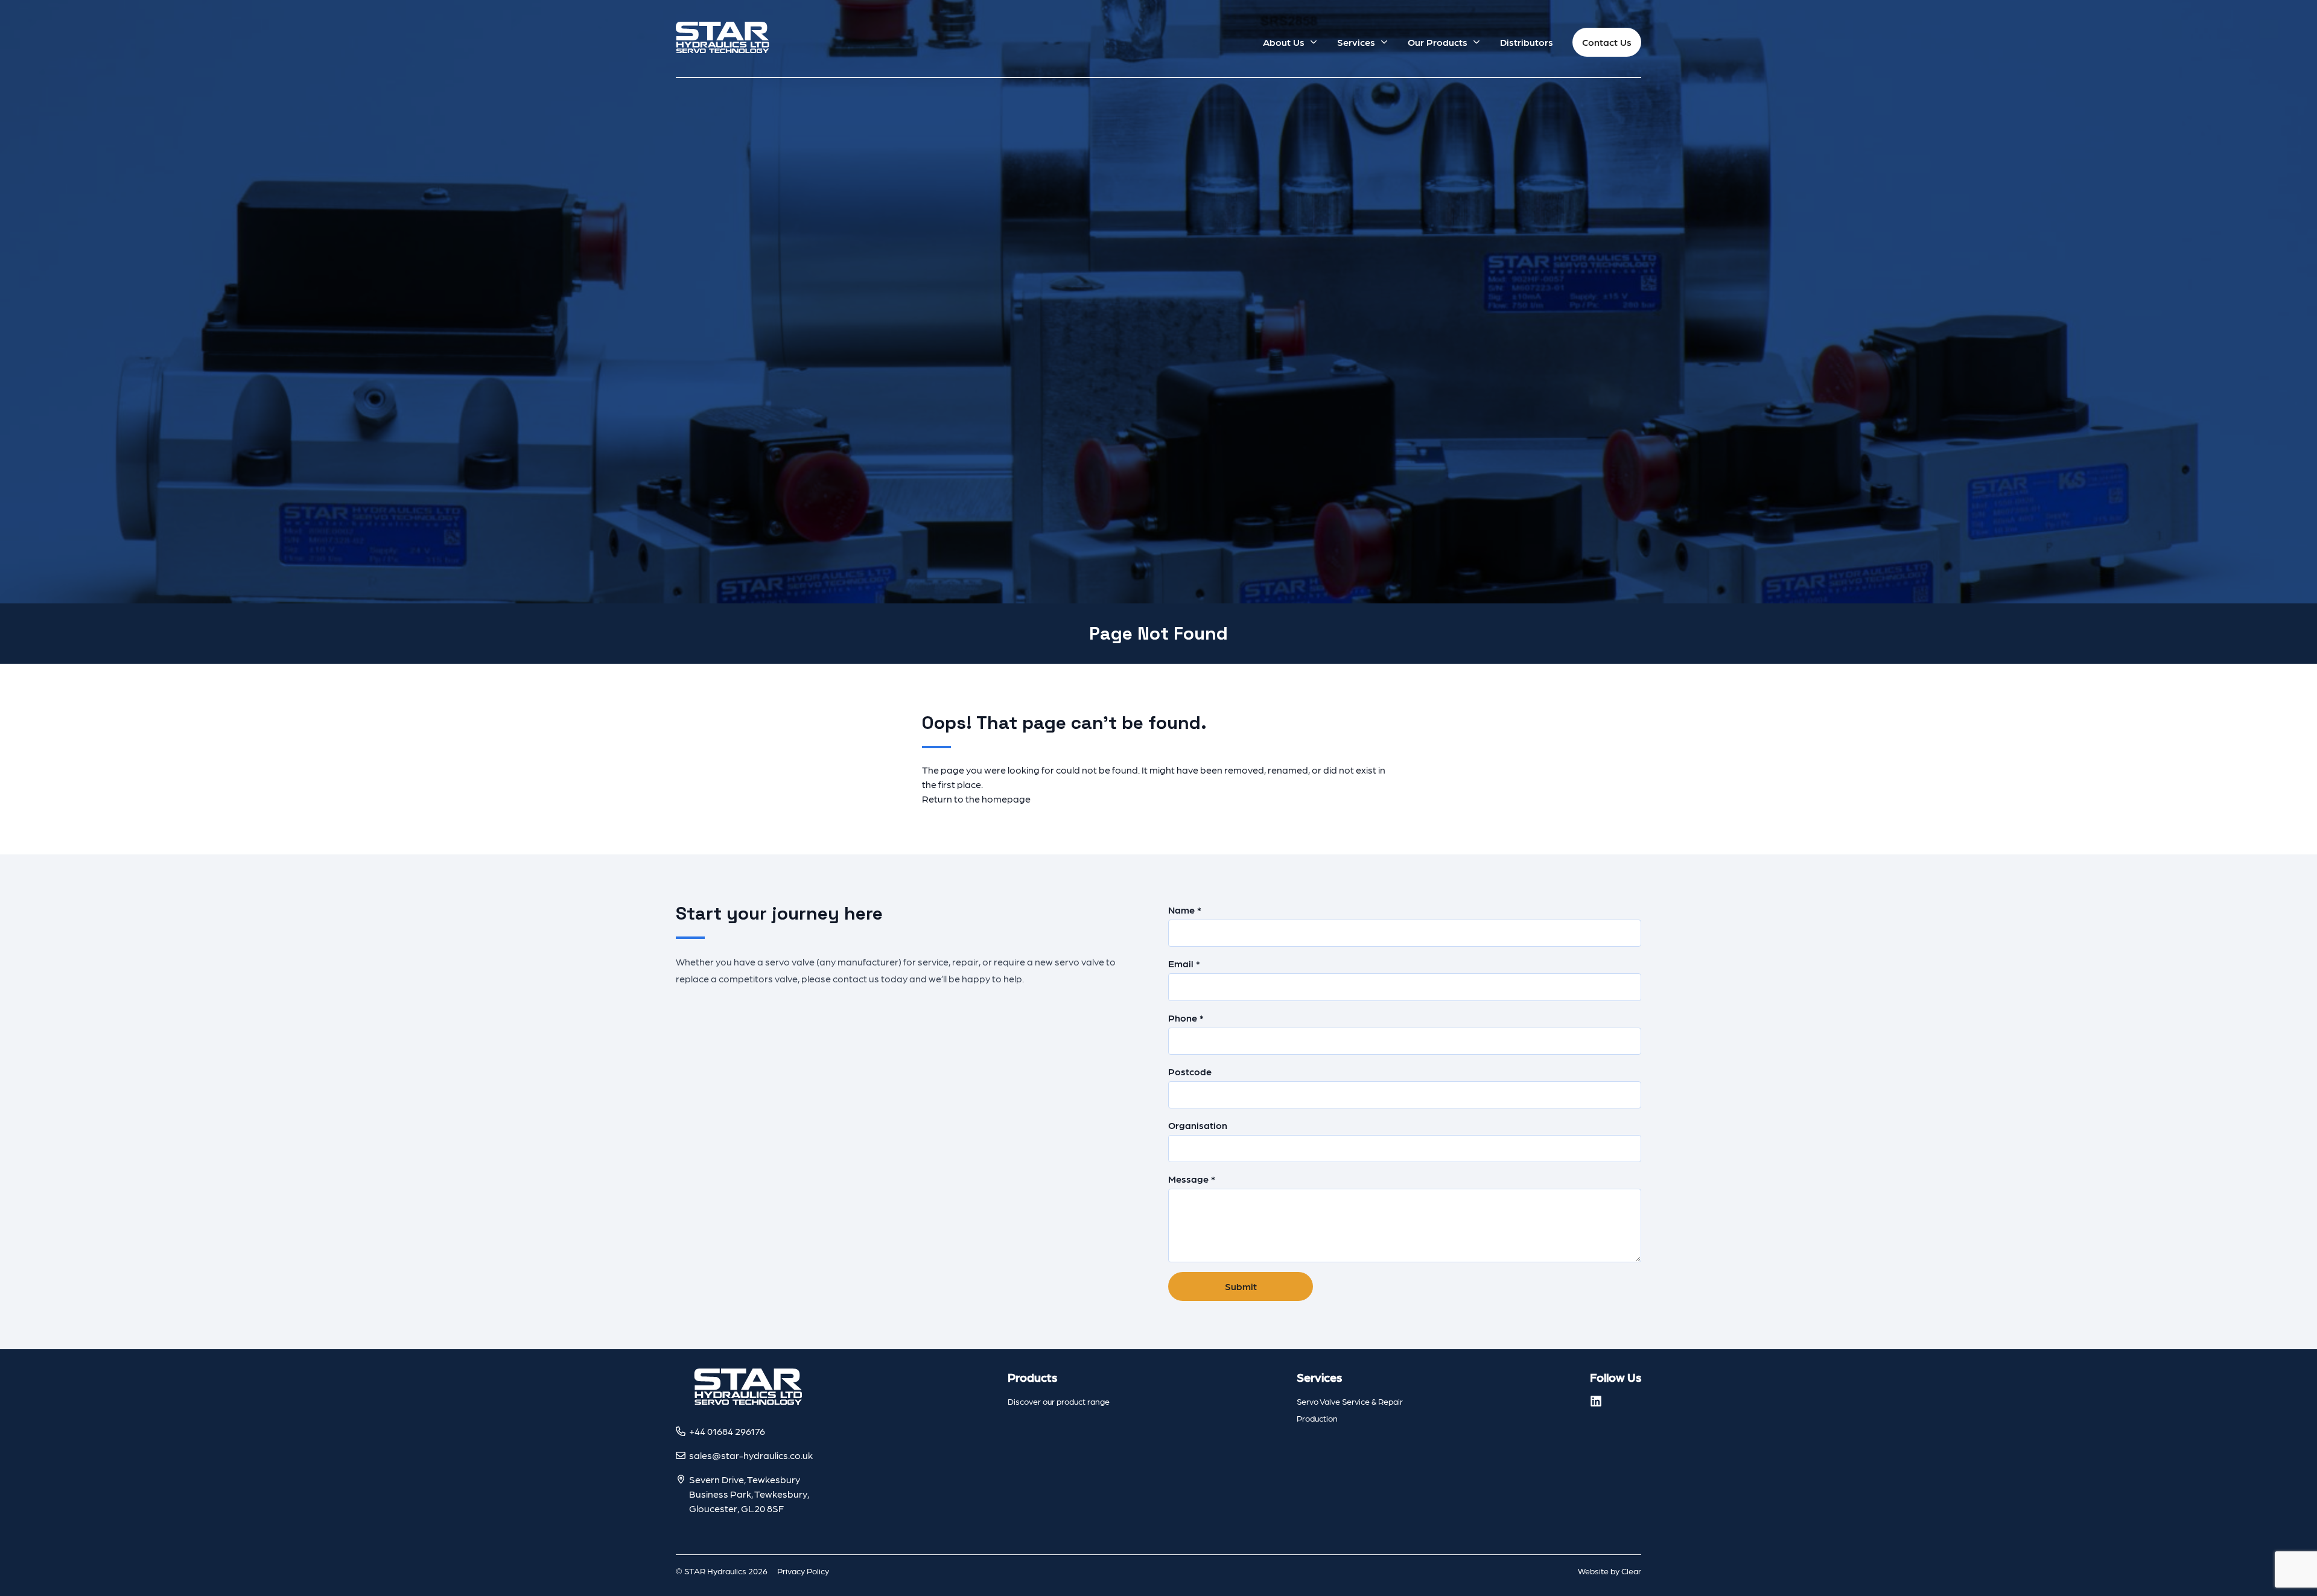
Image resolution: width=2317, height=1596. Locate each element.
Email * (1184, 963)
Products (1032, 1377)
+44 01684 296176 (727, 1431)
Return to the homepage (976, 799)
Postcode (1190, 1071)
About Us (1284, 42)
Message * (1192, 1179)
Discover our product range (1059, 1401)
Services (1356, 42)
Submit (1241, 1286)
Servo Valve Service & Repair (1350, 1401)
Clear (1631, 1571)
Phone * (1186, 1018)
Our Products (1438, 42)
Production (1317, 1418)
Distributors (1527, 42)
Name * (1185, 910)
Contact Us (1607, 42)
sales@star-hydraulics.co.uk (751, 1455)
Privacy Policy (803, 1571)
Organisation (1198, 1125)
